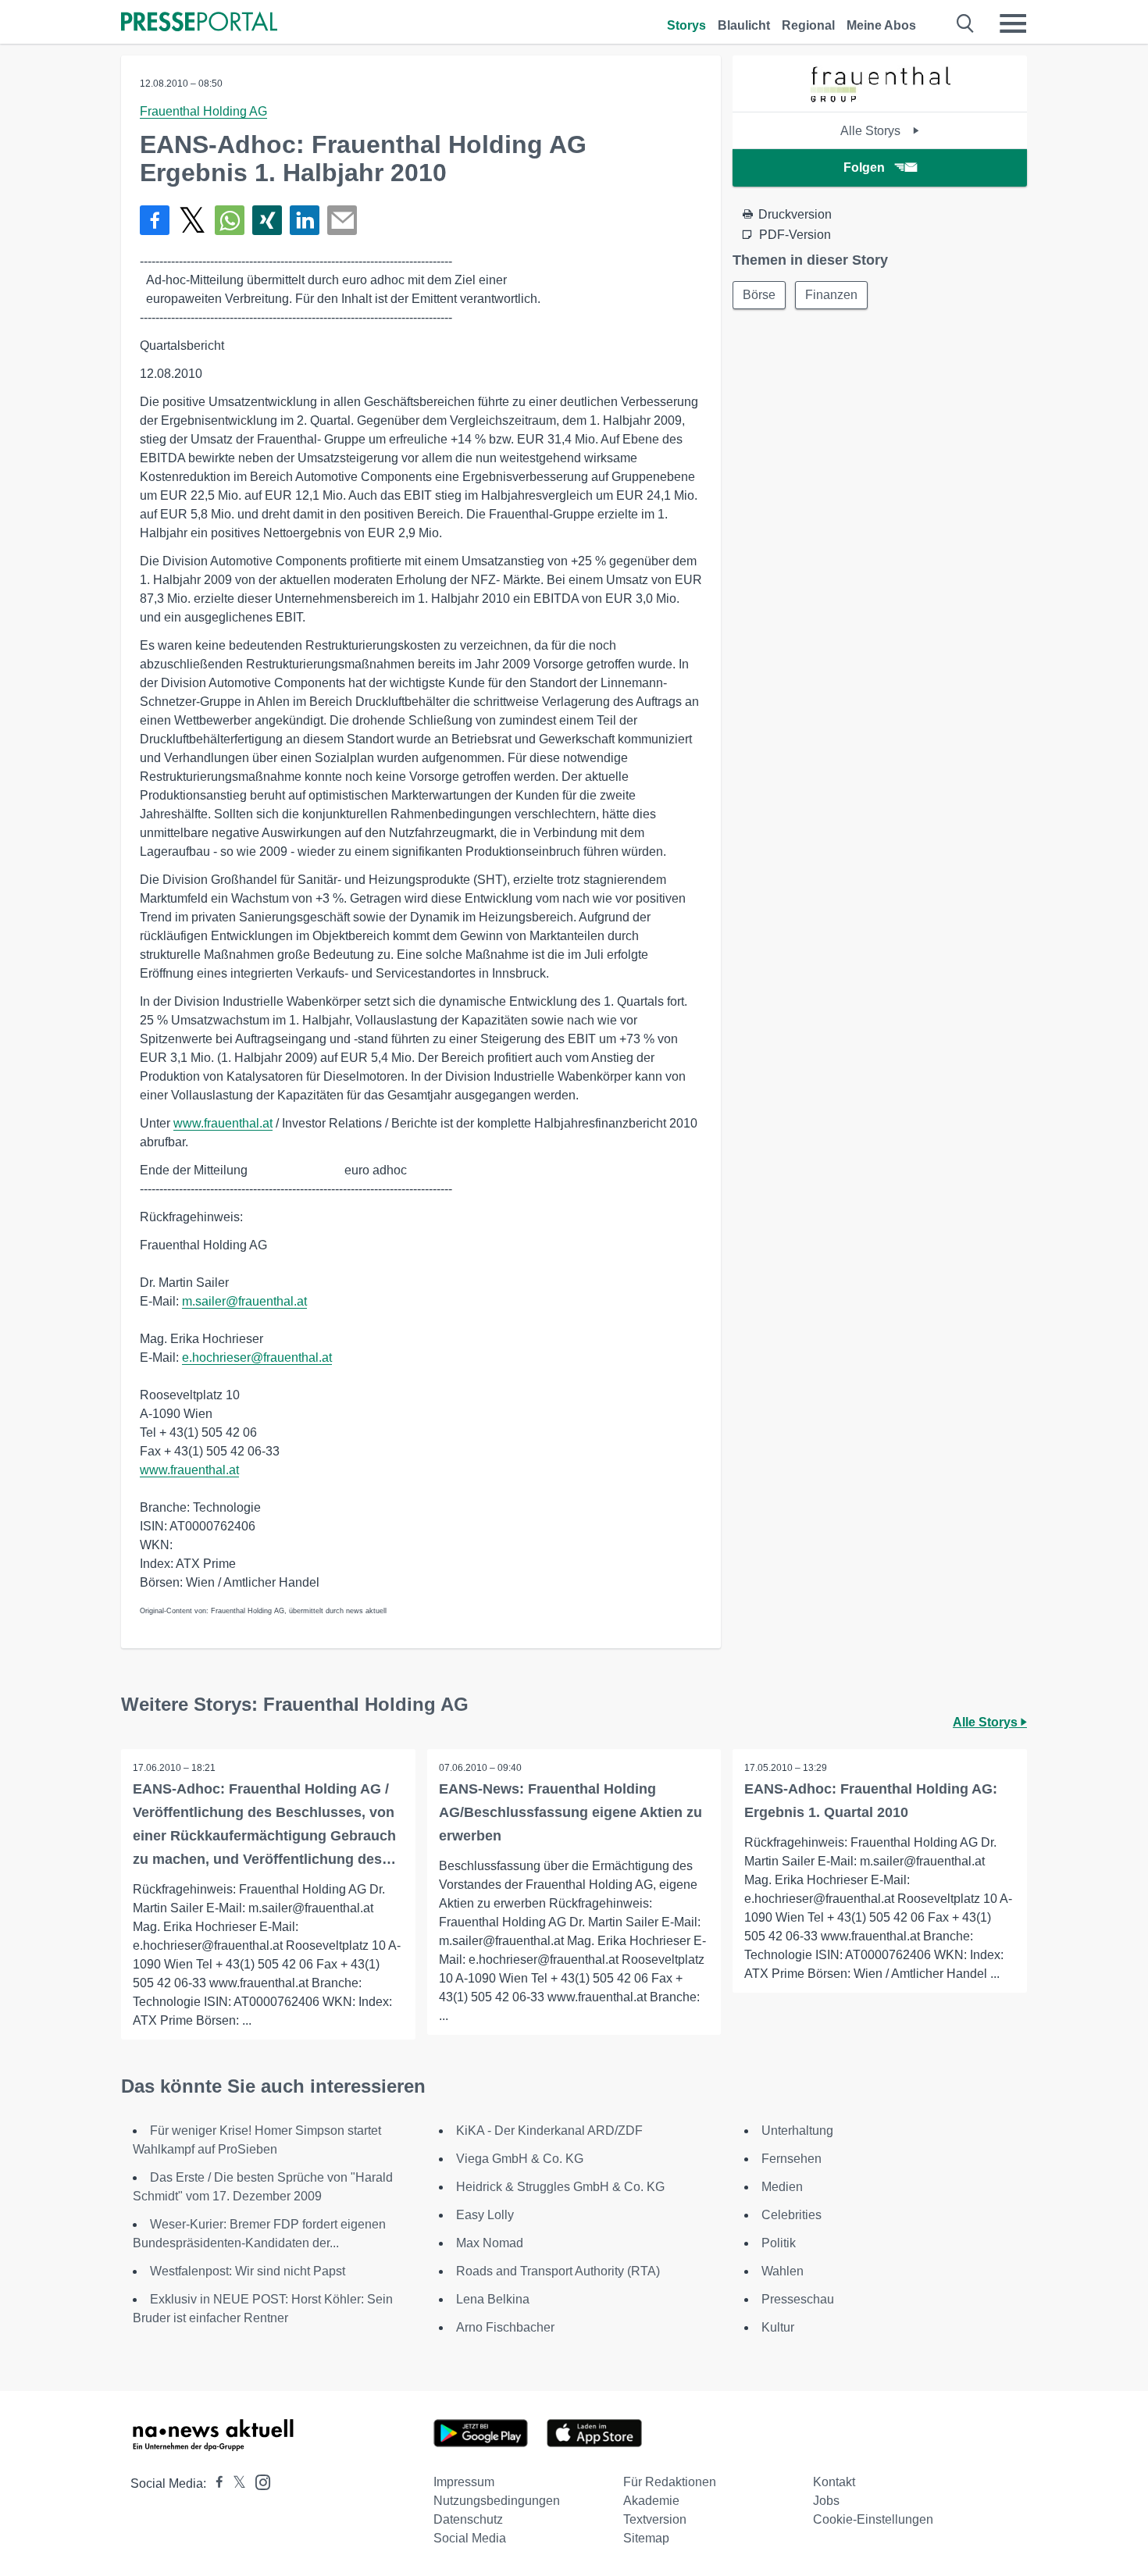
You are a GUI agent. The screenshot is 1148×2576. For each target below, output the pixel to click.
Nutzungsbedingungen (497, 2501)
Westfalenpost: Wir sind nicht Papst (248, 2271)
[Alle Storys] (880, 98)
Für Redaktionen (670, 2482)
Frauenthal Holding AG (203, 111)
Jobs (826, 2501)
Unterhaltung (797, 2131)
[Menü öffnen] (1013, 23)
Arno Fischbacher (505, 2327)
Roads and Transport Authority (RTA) (558, 2271)
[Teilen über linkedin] (305, 220)
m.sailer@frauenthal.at (244, 1301)
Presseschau (798, 2299)
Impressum (464, 2482)
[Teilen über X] (192, 220)
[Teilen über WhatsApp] (230, 220)
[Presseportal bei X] (235, 2483)
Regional (808, 25)
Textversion (655, 2519)
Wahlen (783, 2271)
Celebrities (791, 2215)
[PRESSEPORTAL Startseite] (199, 23)
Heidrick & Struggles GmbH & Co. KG (560, 2187)
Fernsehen (791, 2159)
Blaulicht (744, 25)
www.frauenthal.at (223, 1123)
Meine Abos (881, 25)
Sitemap (646, 2538)
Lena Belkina (493, 2299)
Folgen (864, 167)
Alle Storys (872, 131)
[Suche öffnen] (966, 23)
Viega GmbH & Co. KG (520, 2159)
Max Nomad (490, 2243)
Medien (782, 2187)
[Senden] (342, 220)
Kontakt (834, 2482)
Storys (686, 25)
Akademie (651, 2501)
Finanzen (831, 295)
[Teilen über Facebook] (155, 220)
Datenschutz (468, 2519)
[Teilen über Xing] (267, 220)
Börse (759, 295)
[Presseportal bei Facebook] (215, 2483)
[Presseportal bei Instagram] (258, 2481)
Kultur (778, 2327)
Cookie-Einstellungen (873, 2519)
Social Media (470, 2538)
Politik (779, 2243)
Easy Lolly (485, 2215)
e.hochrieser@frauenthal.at (257, 1357)
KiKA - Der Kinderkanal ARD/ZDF (549, 2131)
